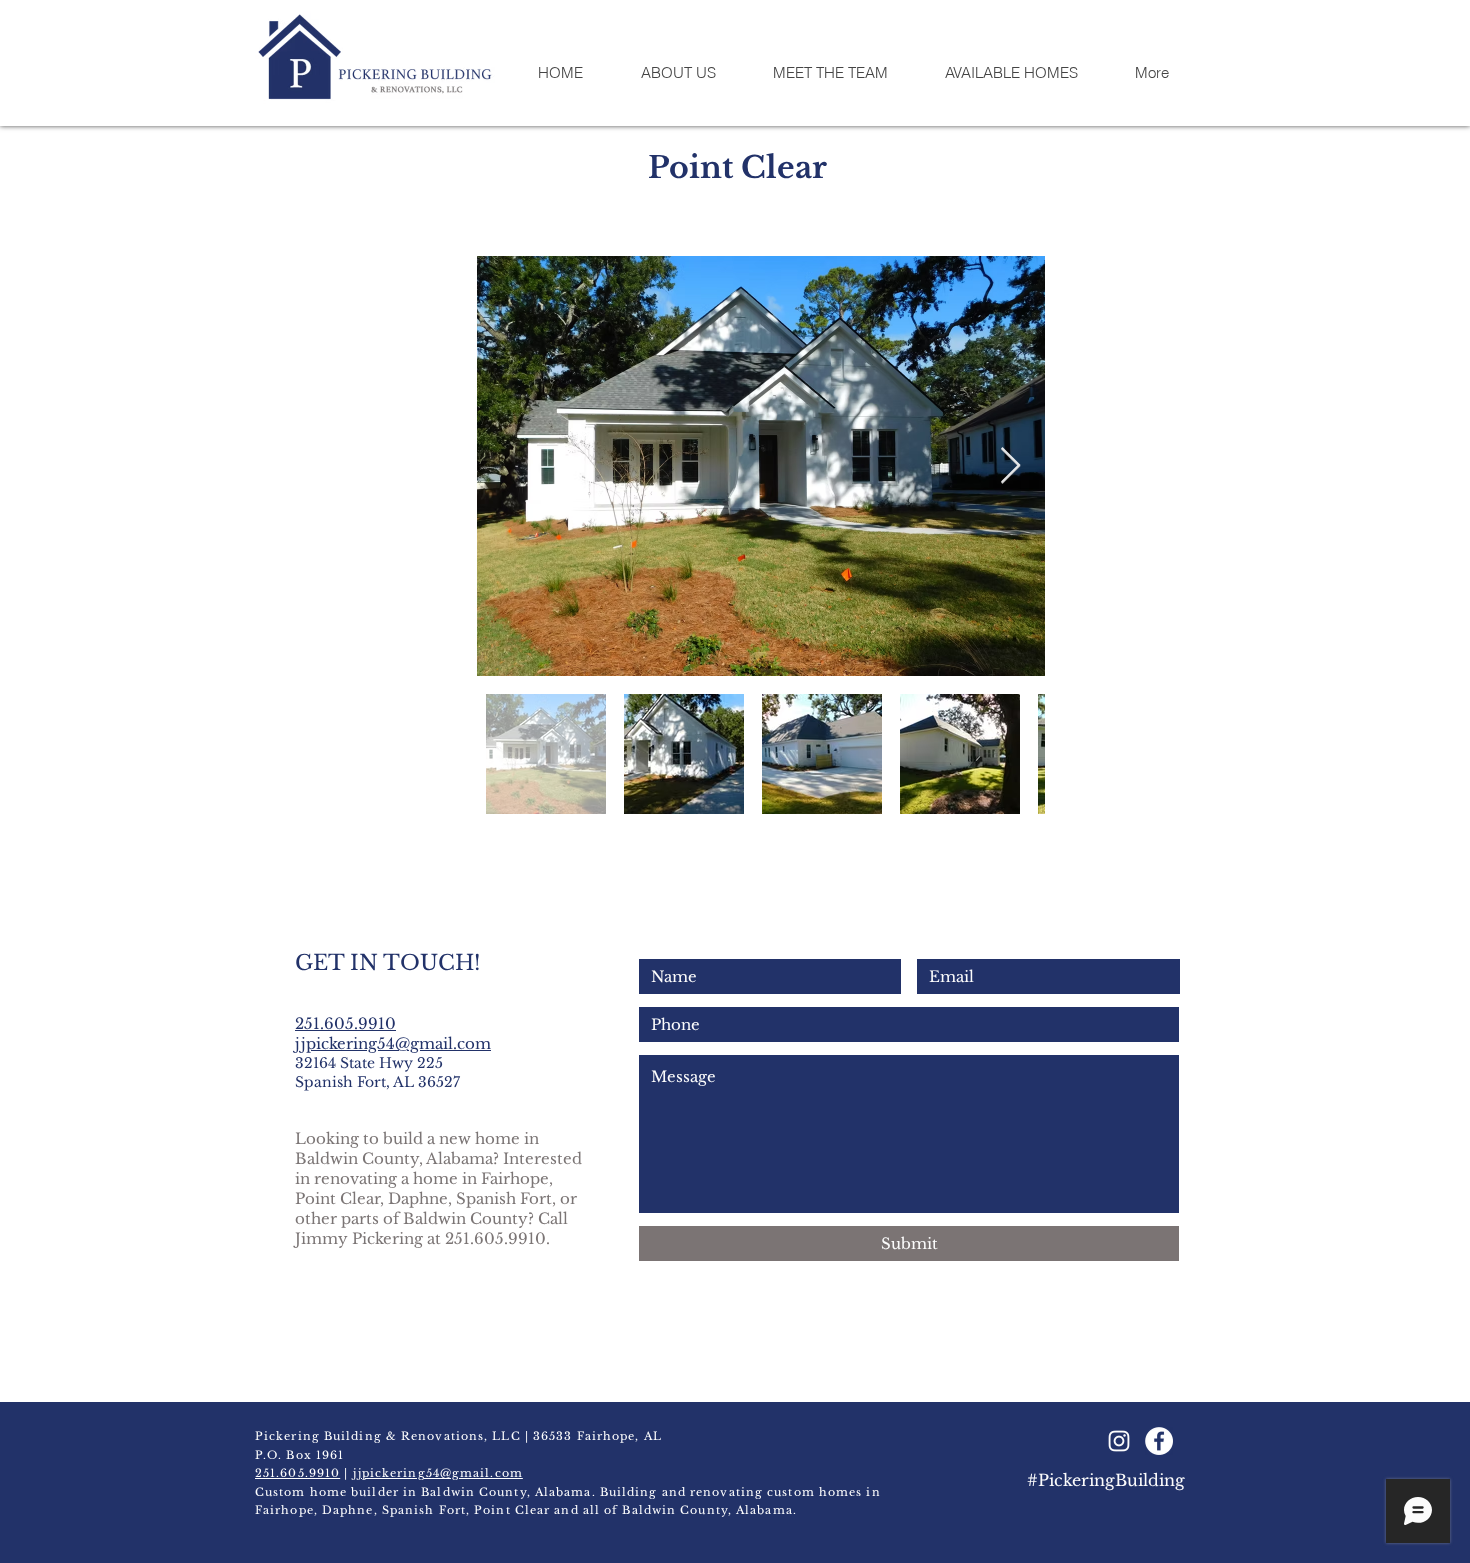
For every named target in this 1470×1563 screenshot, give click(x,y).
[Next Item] (1010, 466)
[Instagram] (1119, 1441)
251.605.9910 (297, 1473)
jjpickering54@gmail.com (393, 1043)
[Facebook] (1159, 1441)
